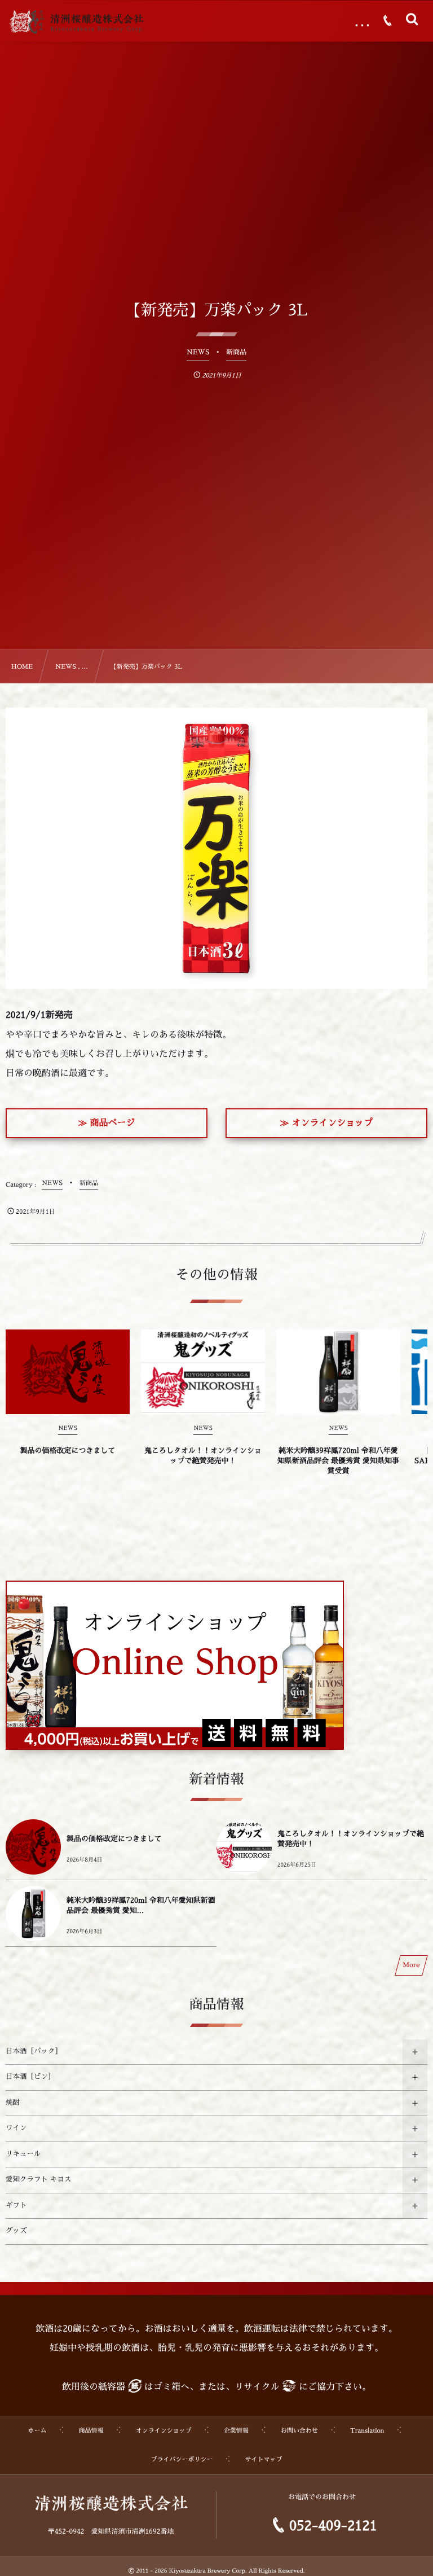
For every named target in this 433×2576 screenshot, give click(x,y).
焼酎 (13, 2103)
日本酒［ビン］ (30, 2077)
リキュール (23, 2154)
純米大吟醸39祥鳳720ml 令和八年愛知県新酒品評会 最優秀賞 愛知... (141, 1906)
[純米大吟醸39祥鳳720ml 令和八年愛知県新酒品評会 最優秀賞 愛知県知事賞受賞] (338, 1372)
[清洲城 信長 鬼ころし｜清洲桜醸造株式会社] (76, 22)
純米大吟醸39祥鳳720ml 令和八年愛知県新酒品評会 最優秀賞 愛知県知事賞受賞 (338, 1461)
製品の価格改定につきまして (67, 1451)
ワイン (16, 2129)
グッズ (16, 2231)
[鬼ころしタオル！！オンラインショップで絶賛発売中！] (203, 1372)
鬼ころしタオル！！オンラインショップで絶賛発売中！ (203, 1456)
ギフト (16, 2206)
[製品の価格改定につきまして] (68, 1372)
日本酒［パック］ (34, 2052)
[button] (107, 1123)
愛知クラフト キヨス (38, 2180)
